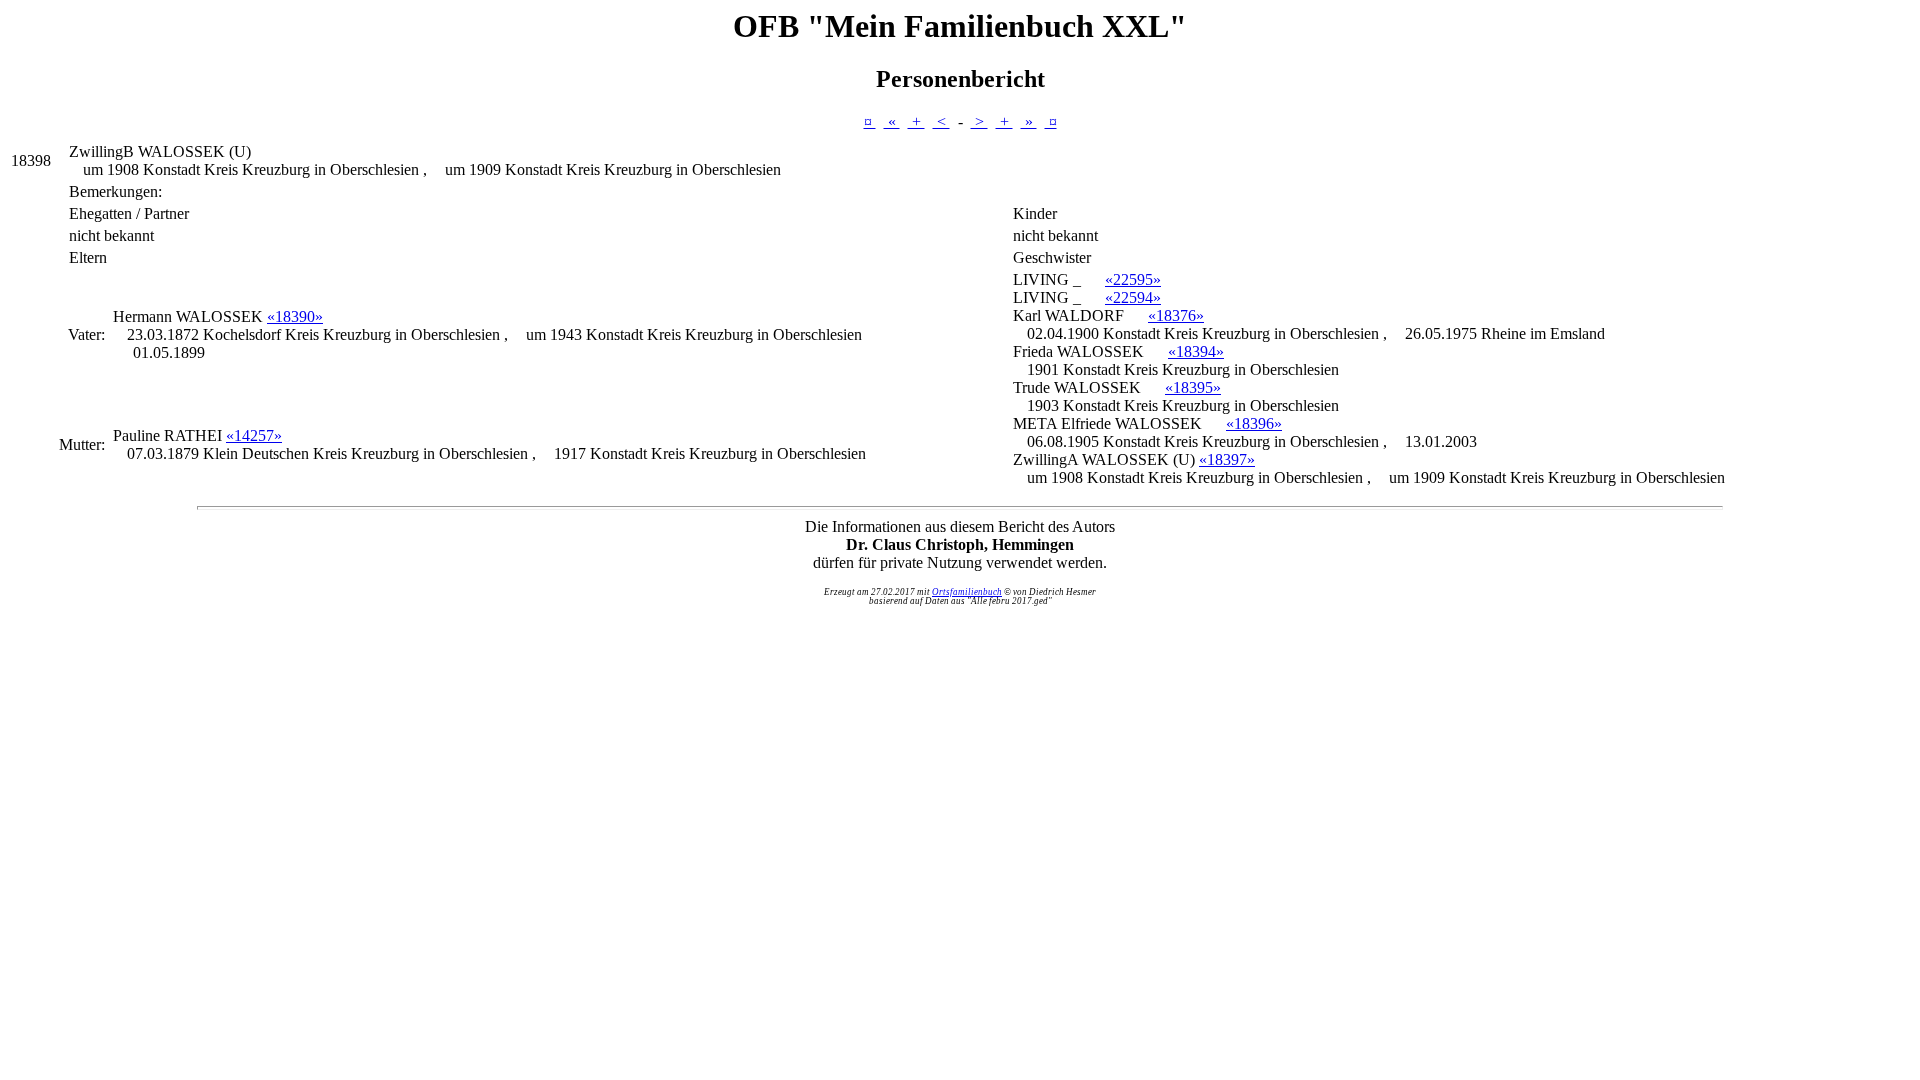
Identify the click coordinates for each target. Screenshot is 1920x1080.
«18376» (1176, 315)
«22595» (1133, 279)
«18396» (1254, 423)
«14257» (254, 435)
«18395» (1193, 387)
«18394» (1196, 351)
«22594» (1133, 297)
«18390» (295, 316)
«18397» (1227, 459)
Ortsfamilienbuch (967, 592)
